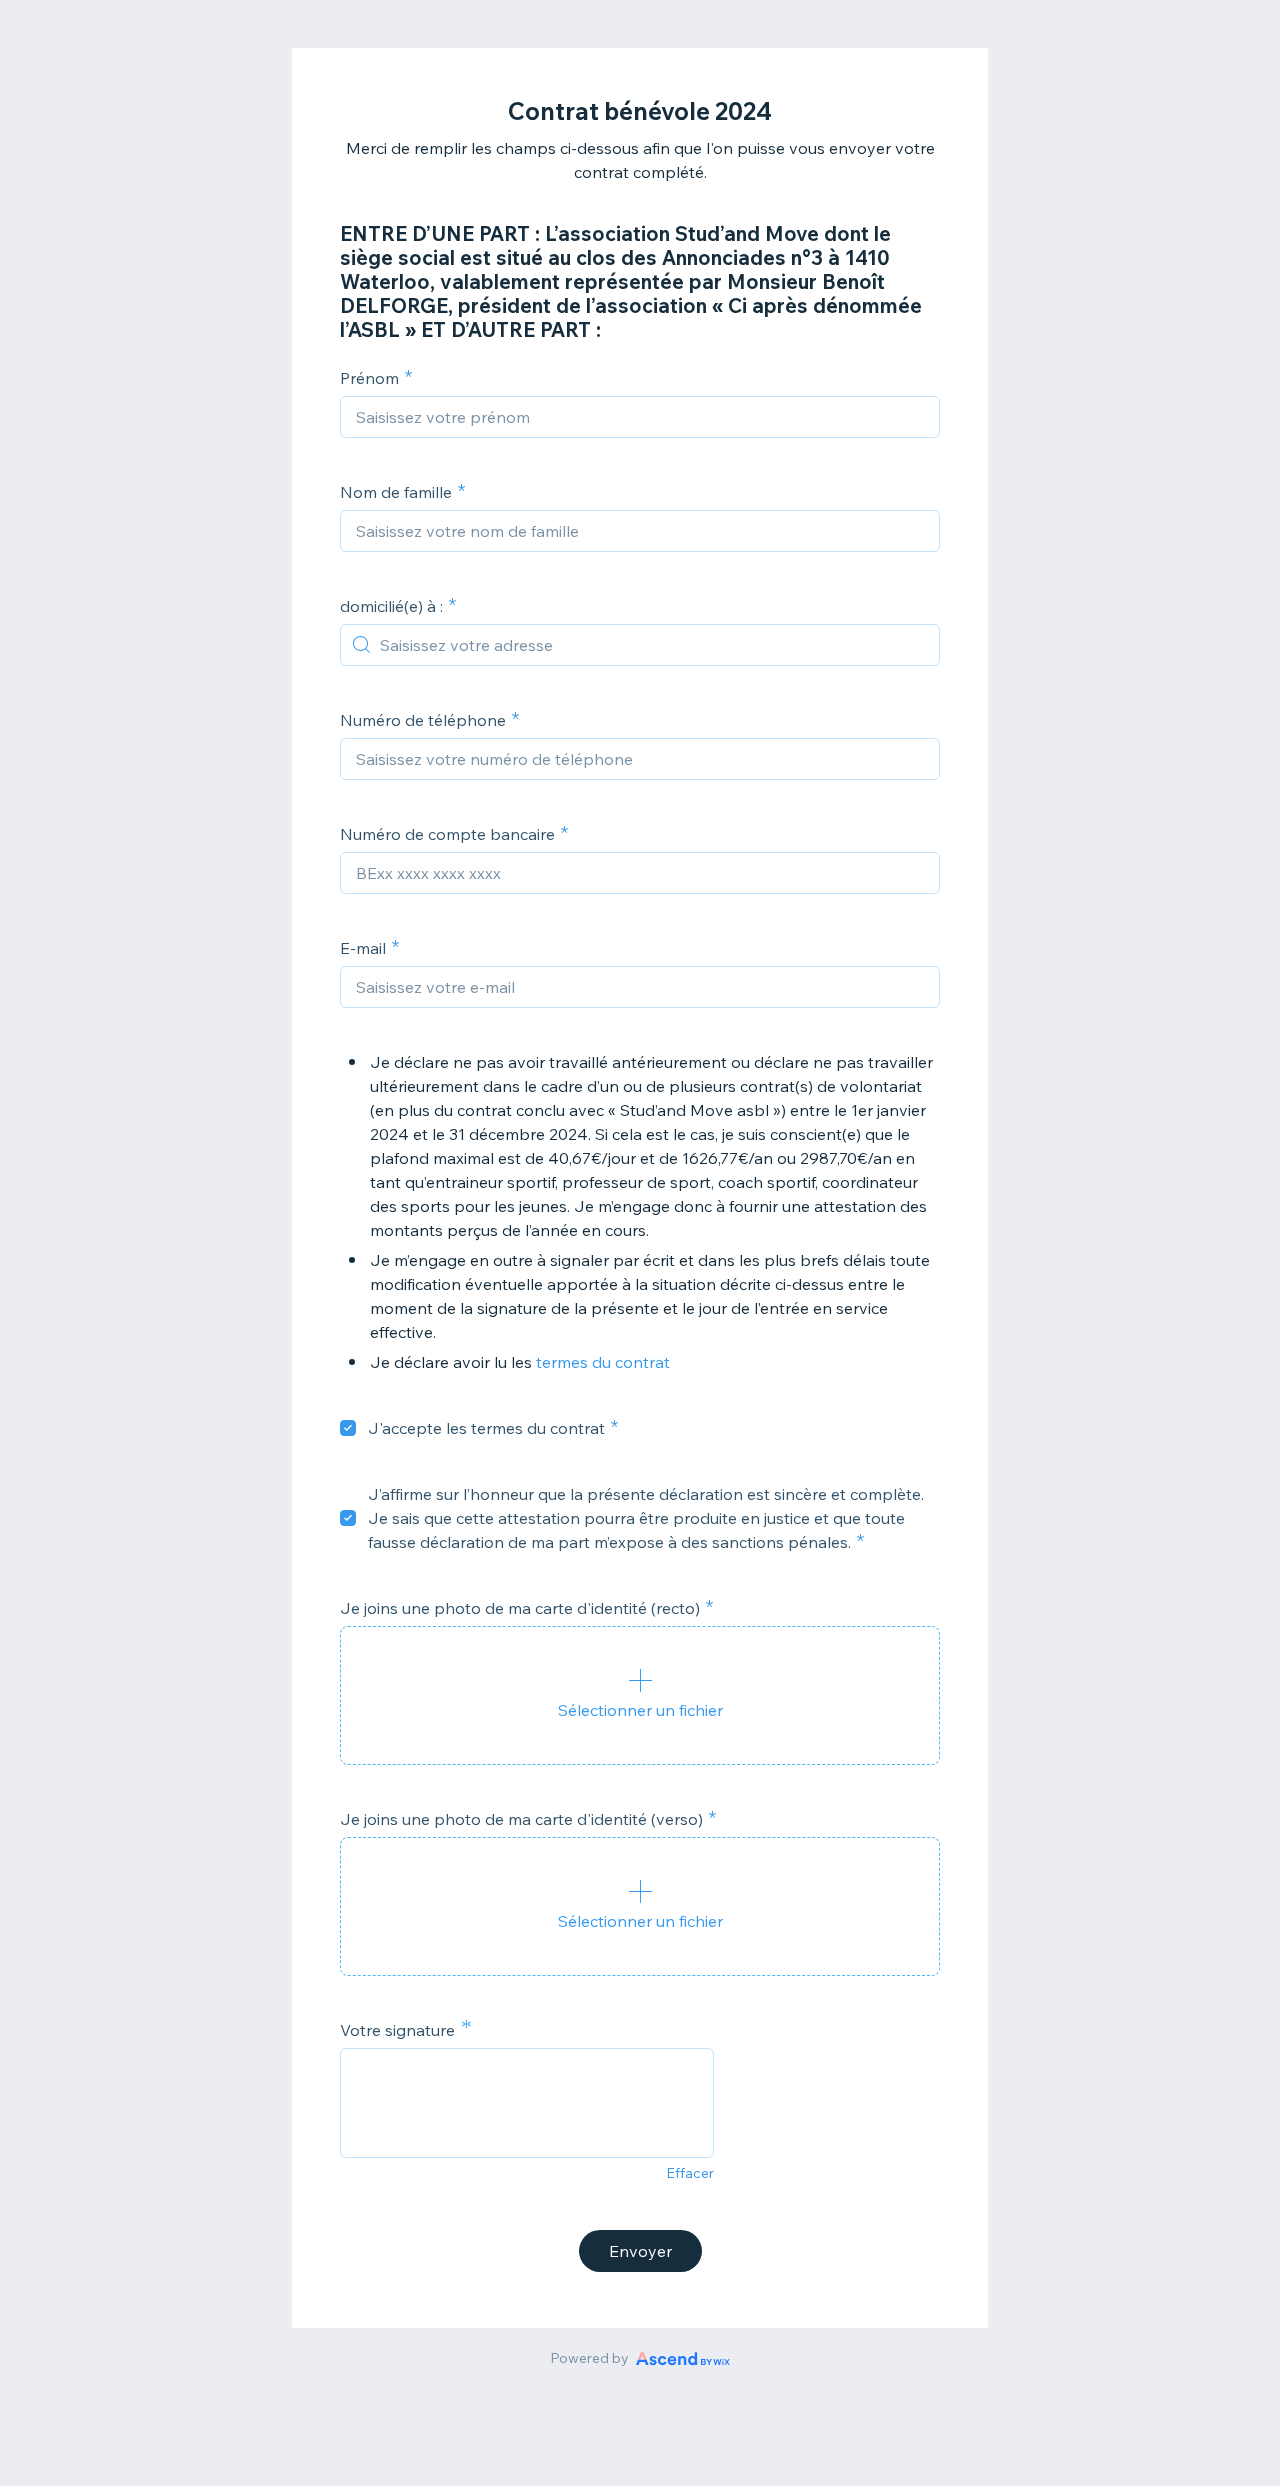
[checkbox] (348, 1428)
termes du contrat (603, 1362)
